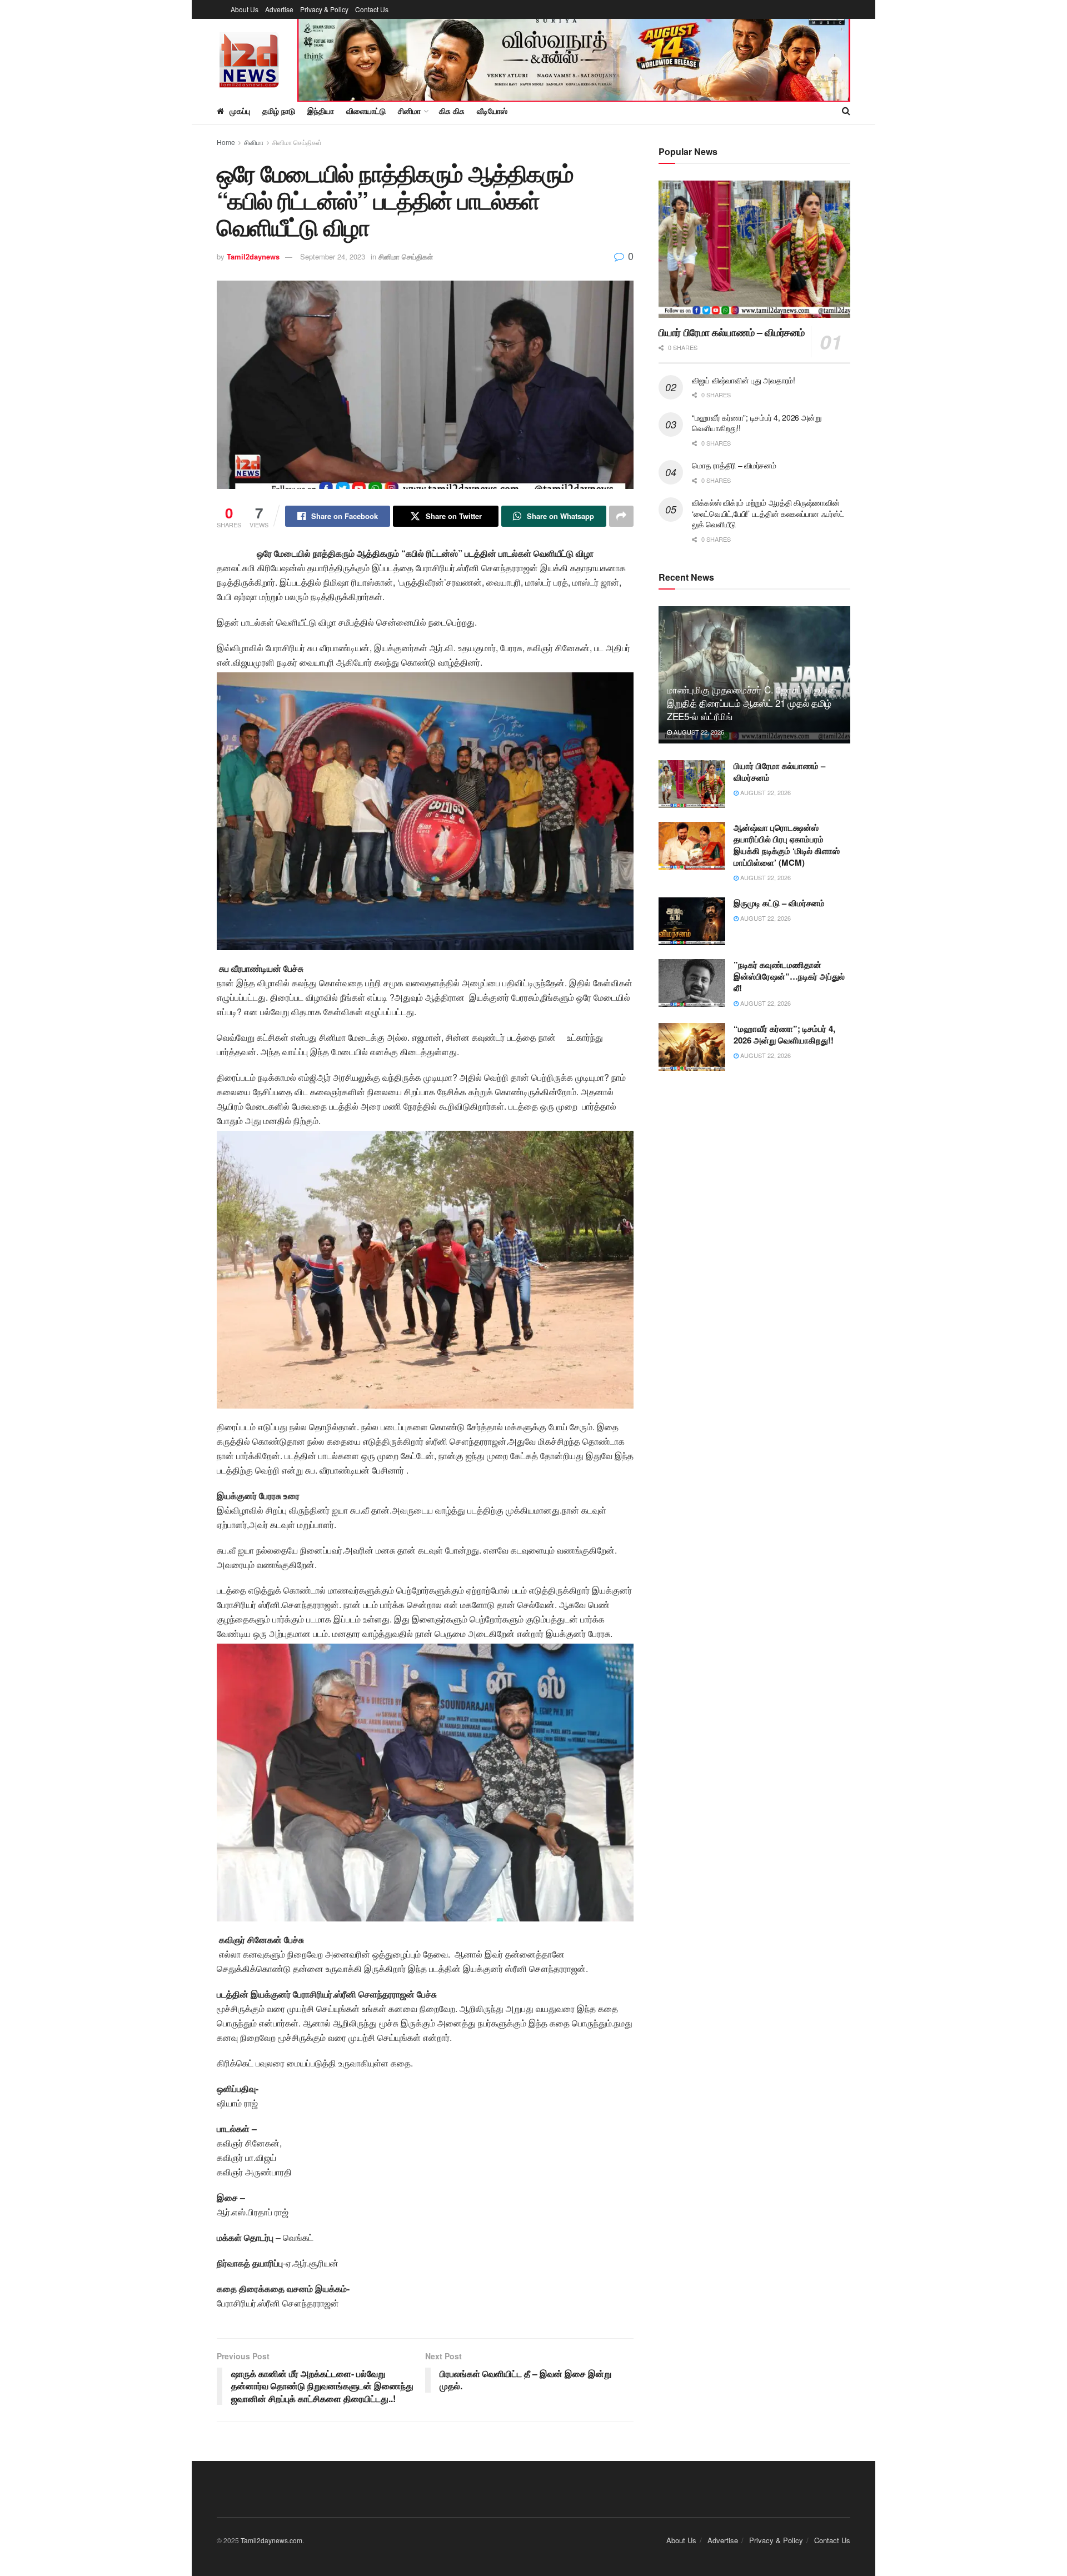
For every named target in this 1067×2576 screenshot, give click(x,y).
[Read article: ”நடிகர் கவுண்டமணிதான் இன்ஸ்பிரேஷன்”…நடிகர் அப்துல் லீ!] (692, 983)
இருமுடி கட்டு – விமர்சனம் (779, 903)
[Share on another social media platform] (621, 516)
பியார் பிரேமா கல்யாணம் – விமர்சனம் (732, 332)
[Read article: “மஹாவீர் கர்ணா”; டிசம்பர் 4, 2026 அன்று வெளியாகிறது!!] (692, 1047)
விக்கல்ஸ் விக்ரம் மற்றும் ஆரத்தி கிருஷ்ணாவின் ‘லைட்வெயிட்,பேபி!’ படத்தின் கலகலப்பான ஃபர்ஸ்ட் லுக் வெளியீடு (768, 513)
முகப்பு (240, 111)
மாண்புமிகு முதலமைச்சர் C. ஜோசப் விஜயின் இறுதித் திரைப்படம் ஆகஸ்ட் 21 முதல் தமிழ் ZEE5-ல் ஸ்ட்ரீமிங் (752, 703)
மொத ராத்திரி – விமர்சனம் (734, 465)
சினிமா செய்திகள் (297, 142)
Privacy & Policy (324, 9)
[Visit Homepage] (249, 58)
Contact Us (372, 9)
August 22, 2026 (698, 732)
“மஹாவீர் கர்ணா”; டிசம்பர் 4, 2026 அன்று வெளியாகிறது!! (757, 423)
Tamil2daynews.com (271, 2540)
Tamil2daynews (253, 256)
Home (226, 142)
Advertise (279, 9)
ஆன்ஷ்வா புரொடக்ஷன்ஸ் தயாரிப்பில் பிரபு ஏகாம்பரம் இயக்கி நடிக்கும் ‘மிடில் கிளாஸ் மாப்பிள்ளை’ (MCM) (787, 845)
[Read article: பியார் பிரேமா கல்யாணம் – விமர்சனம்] (754, 249)
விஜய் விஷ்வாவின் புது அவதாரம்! (744, 380)
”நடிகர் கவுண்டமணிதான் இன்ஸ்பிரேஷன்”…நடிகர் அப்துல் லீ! (789, 976)
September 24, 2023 (333, 256)
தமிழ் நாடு (279, 111)
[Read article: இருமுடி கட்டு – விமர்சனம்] (692, 921)
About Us (245, 9)
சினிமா (254, 142)
